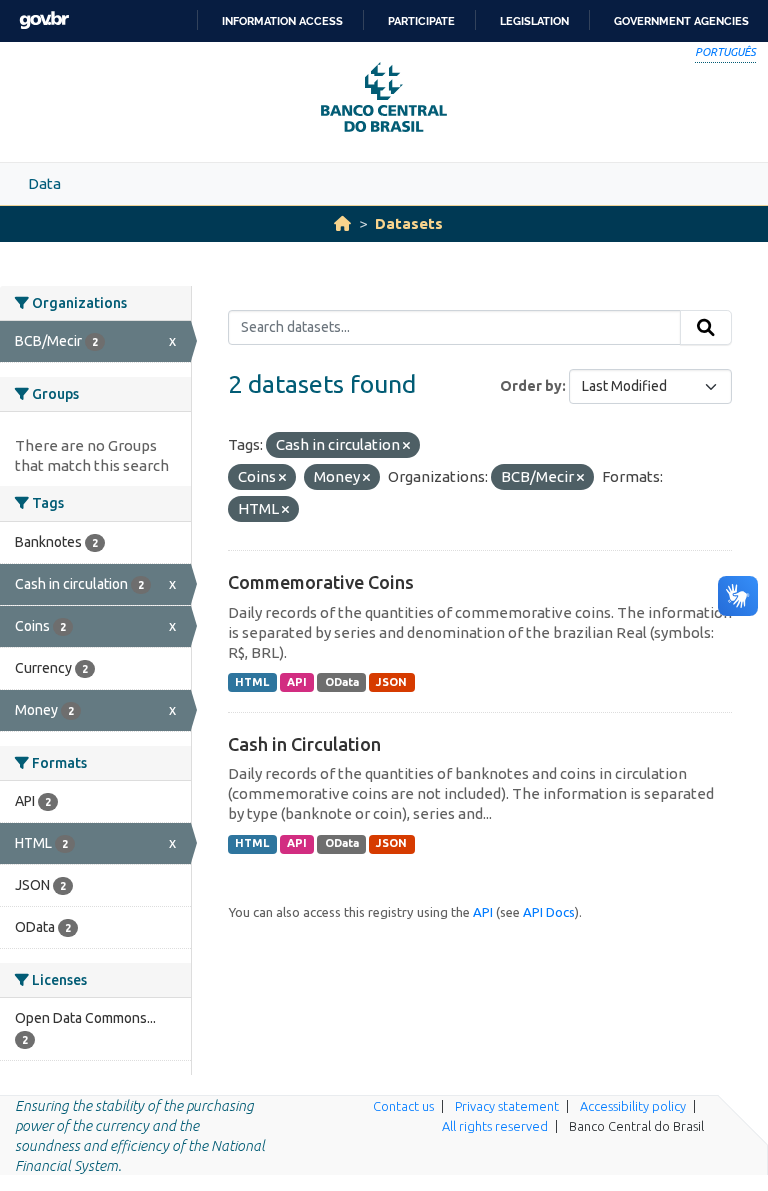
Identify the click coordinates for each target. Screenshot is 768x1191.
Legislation (534, 21)
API (297, 682)
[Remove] (406, 446)
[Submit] (706, 328)
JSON (391, 682)
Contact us (403, 1106)
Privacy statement (507, 1106)
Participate (421, 21)
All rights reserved (495, 1126)
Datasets (409, 223)
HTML (252, 682)
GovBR (44, 20)
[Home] (342, 223)
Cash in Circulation (304, 744)
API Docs (549, 912)
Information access (282, 21)
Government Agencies (681, 21)
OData (342, 682)
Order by (531, 386)
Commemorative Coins (321, 582)
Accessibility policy (633, 1106)
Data (44, 183)
